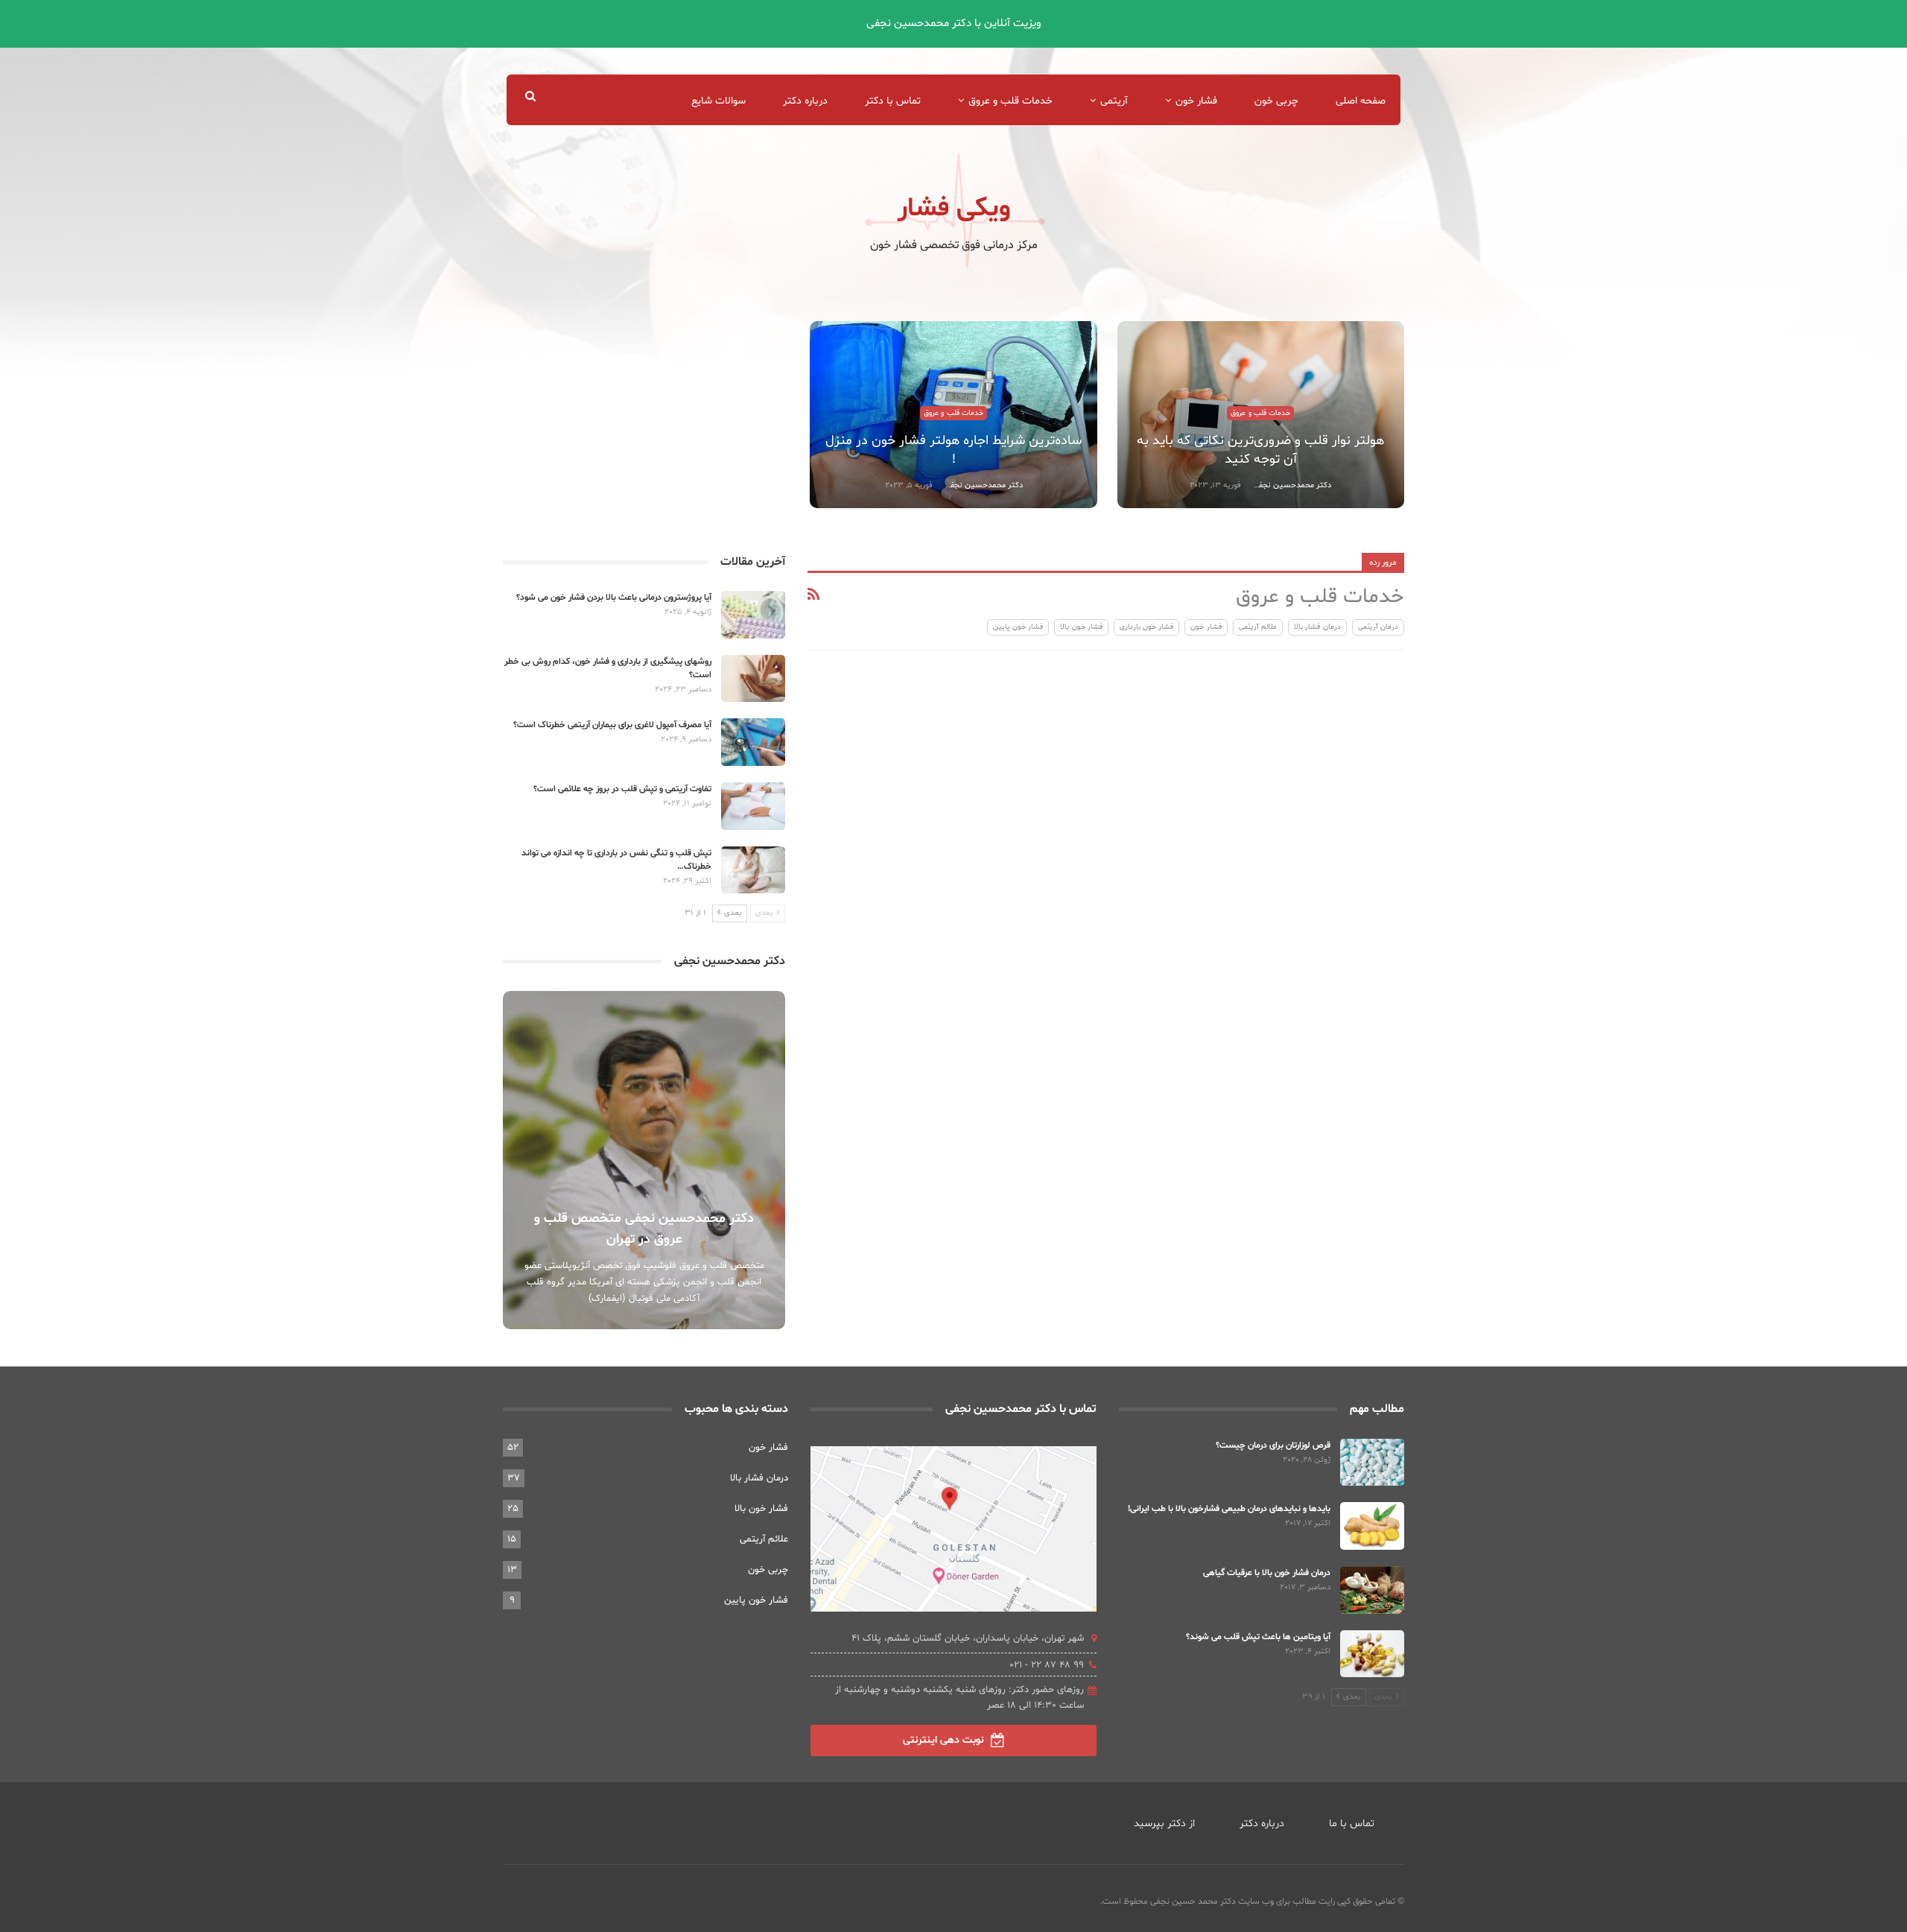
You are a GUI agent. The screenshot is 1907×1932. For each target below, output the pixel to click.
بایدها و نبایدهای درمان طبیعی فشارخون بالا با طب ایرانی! (1229, 1509)
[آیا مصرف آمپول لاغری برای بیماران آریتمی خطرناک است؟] (753, 742)
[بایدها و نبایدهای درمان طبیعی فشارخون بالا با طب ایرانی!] (1372, 1526)
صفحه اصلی (1361, 101)
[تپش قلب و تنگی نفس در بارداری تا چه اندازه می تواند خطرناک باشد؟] (753, 870)
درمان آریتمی (1378, 627)
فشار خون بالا (1081, 627)
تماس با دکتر (893, 101)
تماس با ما (1352, 1824)
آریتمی (1114, 101)
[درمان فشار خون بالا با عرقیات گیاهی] (1372, 1590)
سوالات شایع (718, 101)
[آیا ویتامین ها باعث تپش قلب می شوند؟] (1372, 1654)
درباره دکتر (805, 101)
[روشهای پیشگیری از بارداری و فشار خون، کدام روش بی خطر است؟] (753, 679)
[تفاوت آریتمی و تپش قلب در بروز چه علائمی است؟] (753, 806)
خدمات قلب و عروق (1010, 101)
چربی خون (1276, 101)
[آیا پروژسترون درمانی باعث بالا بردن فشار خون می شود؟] (753, 615)
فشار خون (1196, 101)
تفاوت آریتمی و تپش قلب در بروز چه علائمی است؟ (622, 789)
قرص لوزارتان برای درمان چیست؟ (1273, 1445)
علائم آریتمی (1258, 627)
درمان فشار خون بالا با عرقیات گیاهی (1267, 1573)
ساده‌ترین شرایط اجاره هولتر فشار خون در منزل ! (953, 450)
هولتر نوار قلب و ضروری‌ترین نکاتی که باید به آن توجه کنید (1260, 450)
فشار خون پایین (1018, 627)
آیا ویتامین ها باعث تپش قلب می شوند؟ (1258, 1637)
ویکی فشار (954, 209)
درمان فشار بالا (1317, 627)
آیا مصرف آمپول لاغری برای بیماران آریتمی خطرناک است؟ (612, 725)
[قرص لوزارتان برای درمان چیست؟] (1372, 1463)
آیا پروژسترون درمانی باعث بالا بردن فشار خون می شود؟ (614, 598)
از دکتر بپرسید (1164, 1824)
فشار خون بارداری (1147, 627)
